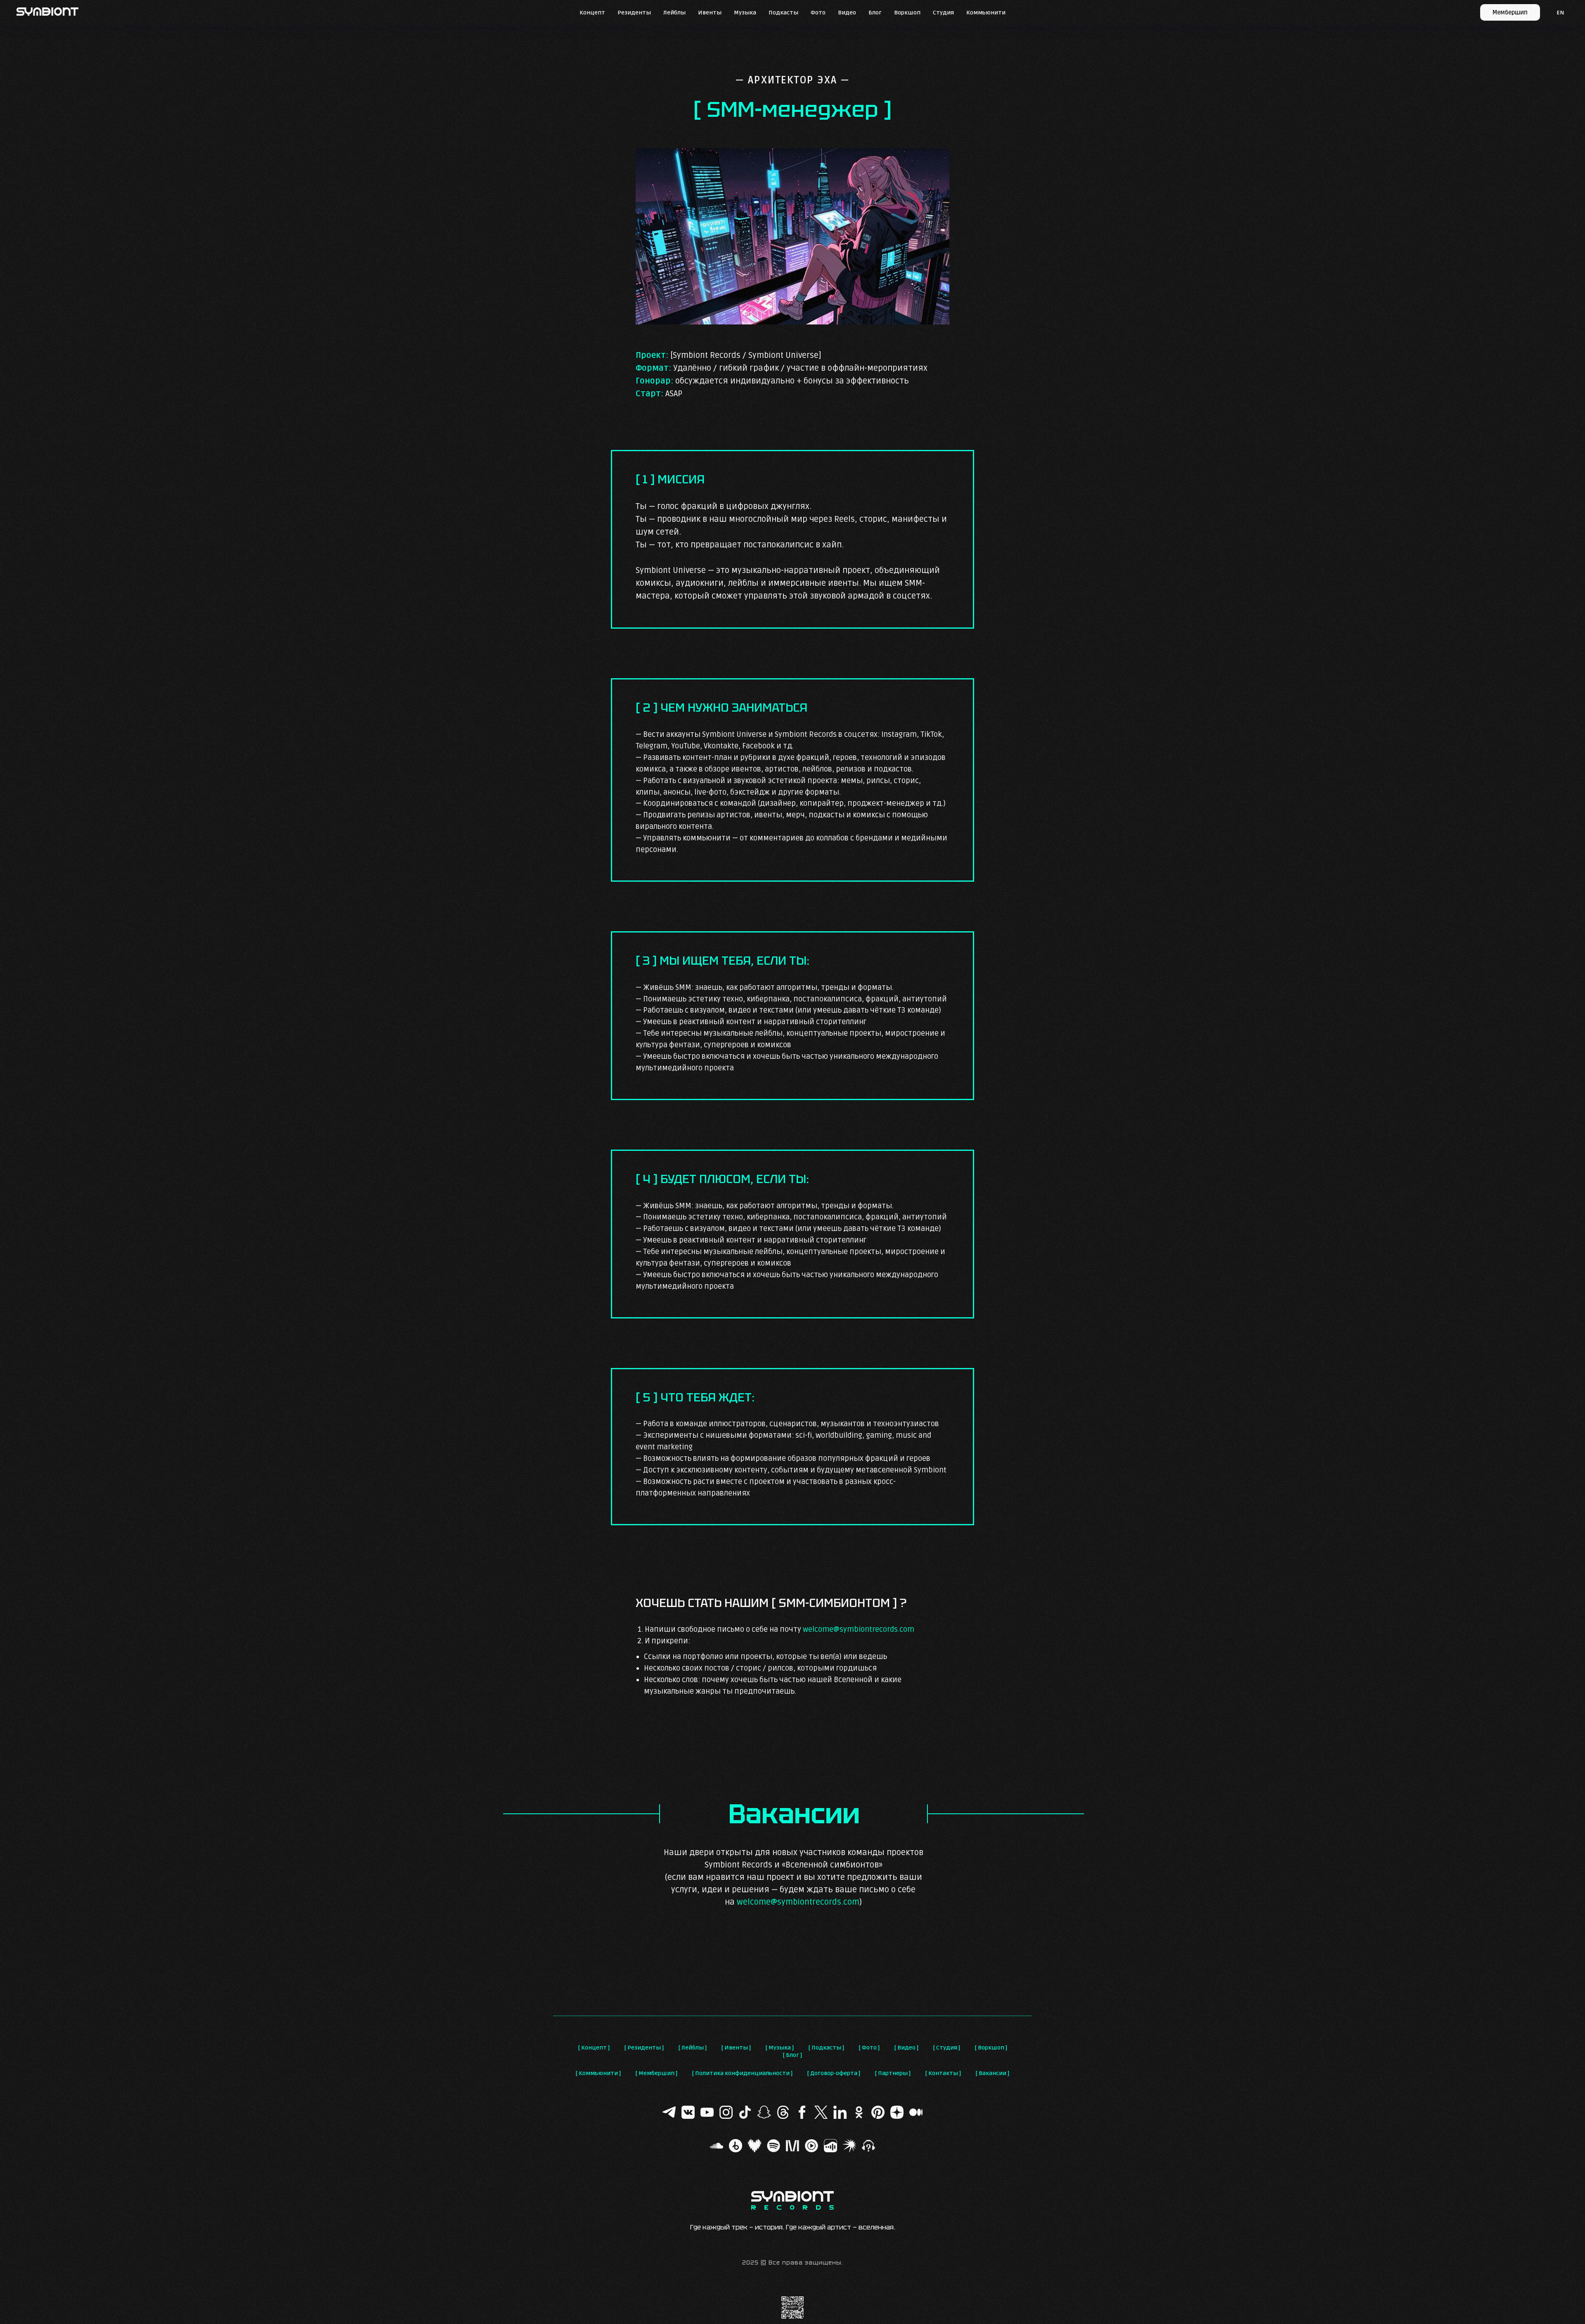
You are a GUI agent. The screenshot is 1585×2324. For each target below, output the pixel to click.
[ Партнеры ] (893, 2073)
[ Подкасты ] (826, 2048)
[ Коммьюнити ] (598, 2073)
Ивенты (710, 13)
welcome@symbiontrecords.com (859, 1629)
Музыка (745, 13)
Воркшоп (907, 13)
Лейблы (674, 13)
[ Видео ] (906, 2048)
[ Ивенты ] (736, 2048)
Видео (847, 13)
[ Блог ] (792, 2055)
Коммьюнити (986, 13)
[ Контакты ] (943, 2073)
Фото (818, 13)
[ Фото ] (869, 2048)
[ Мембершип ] (656, 2073)
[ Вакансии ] (992, 2073)
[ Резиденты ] (644, 2048)
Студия (943, 13)
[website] (669, 2112)
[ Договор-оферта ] (834, 2073)
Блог (875, 13)
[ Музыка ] (780, 2048)
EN (1560, 13)
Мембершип (1510, 13)
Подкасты (783, 13)
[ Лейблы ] (693, 2048)
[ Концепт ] (594, 2048)
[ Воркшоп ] (991, 2048)
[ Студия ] (947, 2048)
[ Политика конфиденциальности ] (742, 2073)
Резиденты (634, 13)
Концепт (592, 13)
